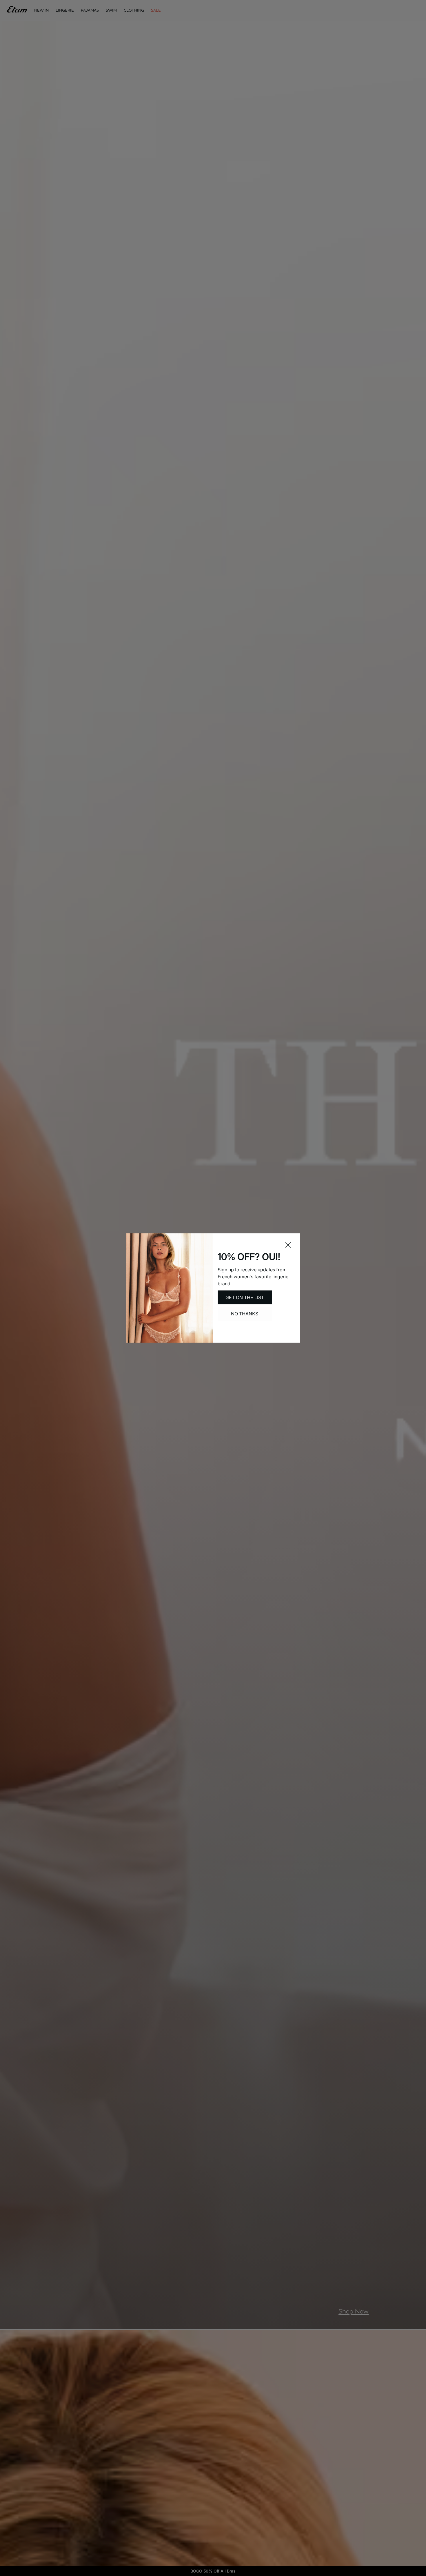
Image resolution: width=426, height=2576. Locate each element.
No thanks (245, 1314)
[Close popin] (288, 1245)
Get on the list (245, 1297)
